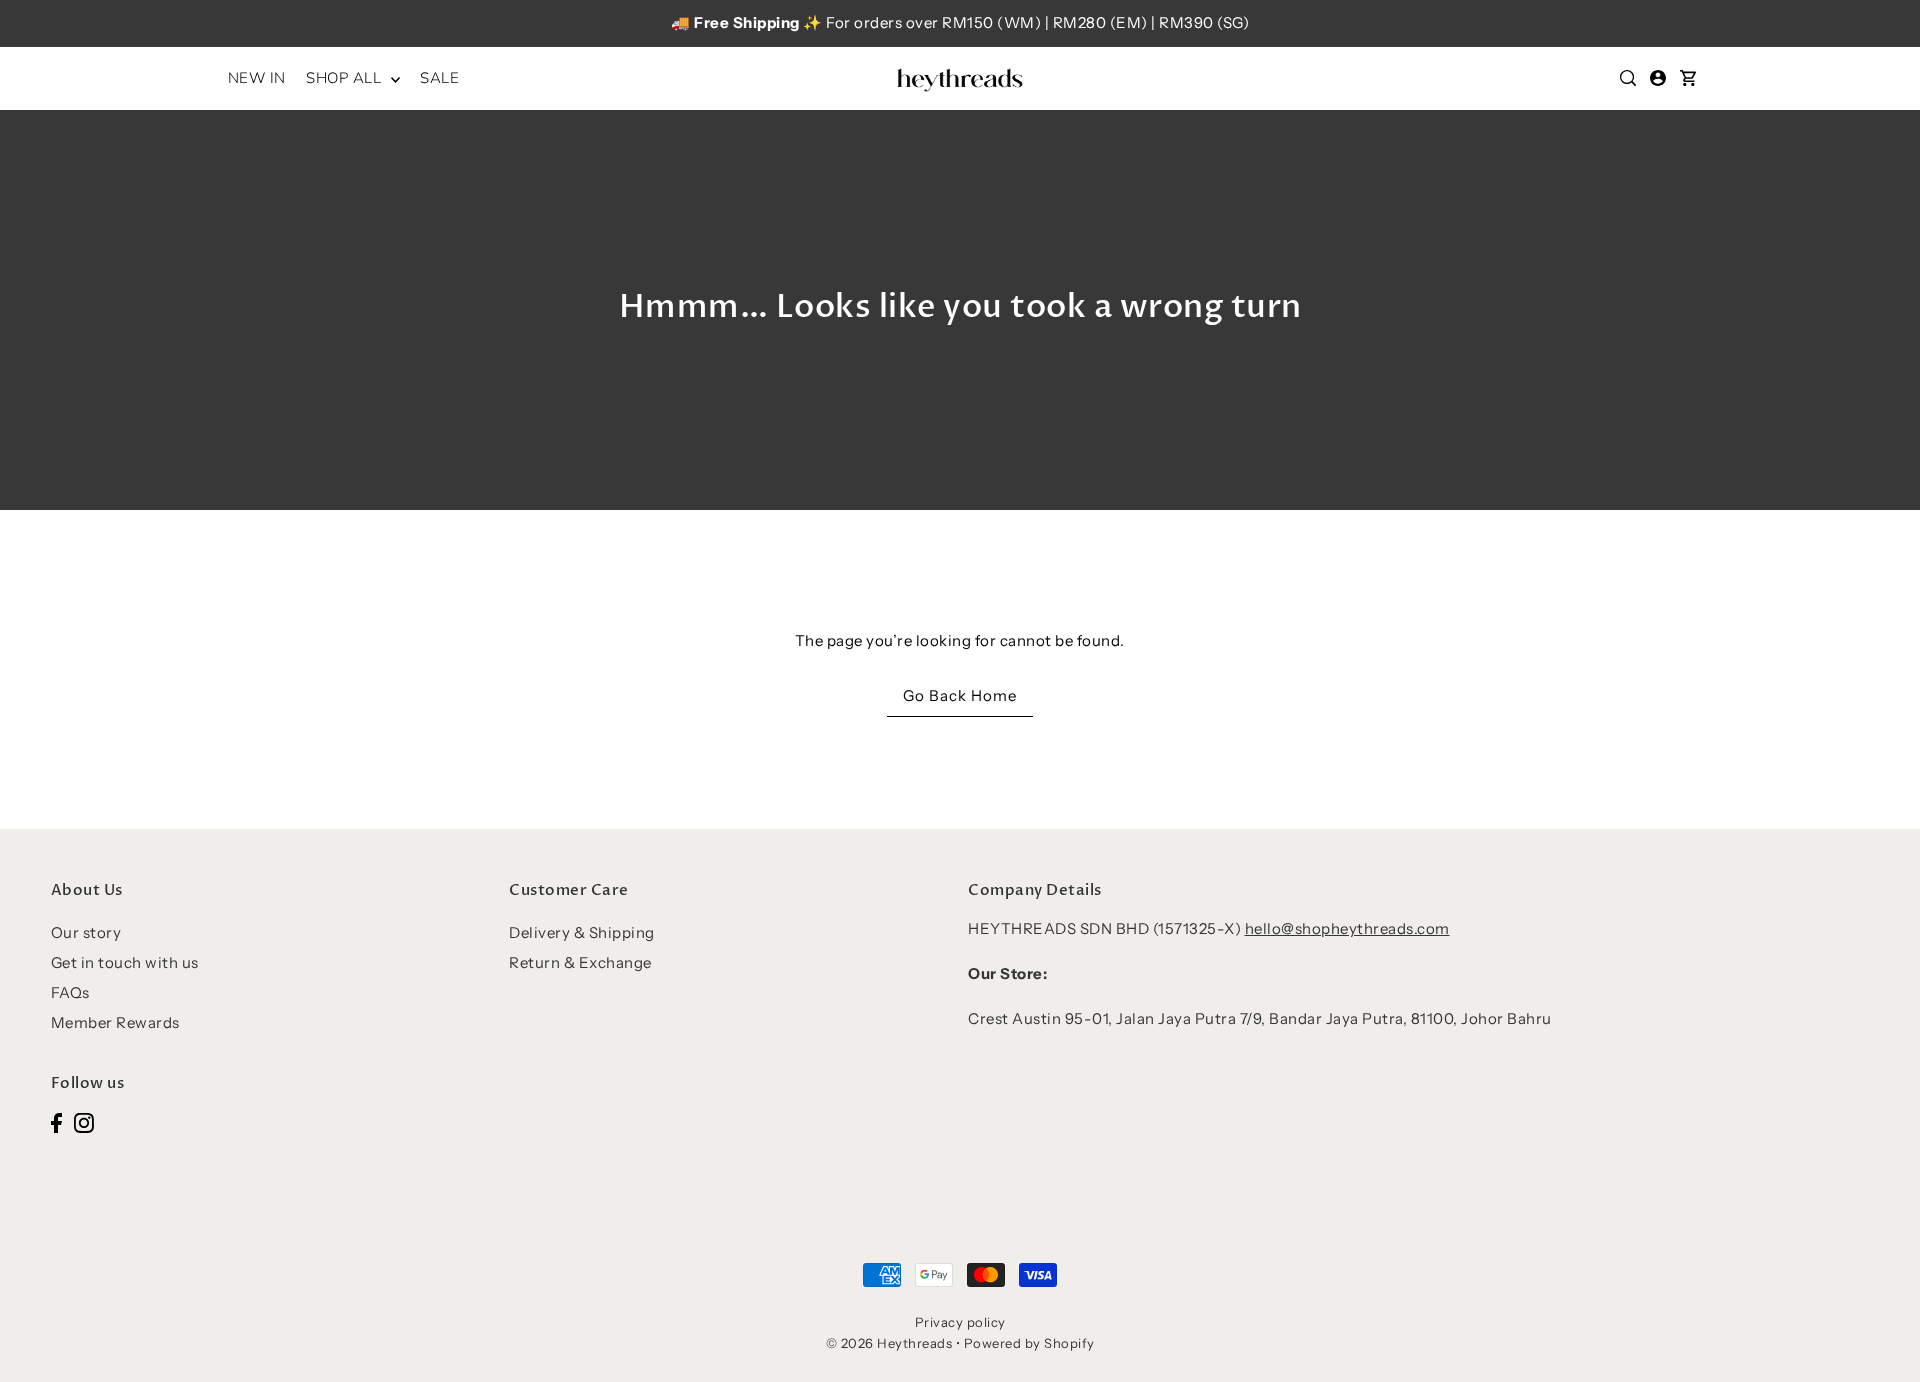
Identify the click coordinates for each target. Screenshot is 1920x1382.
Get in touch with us (125, 962)
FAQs (70, 992)
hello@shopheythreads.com (1347, 928)
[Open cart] (1688, 78)
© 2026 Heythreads (889, 1343)
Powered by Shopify (1029, 1343)
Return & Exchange (580, 962)
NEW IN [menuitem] (257, 78)
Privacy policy (960, 1322)
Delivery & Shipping (582, 932)
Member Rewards (115, 1022)
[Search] (1628, 78)
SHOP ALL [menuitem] (346, 78)
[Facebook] (56, 1122)
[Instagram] (84, 1122)
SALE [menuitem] (439, 78)
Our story (86, 932)
